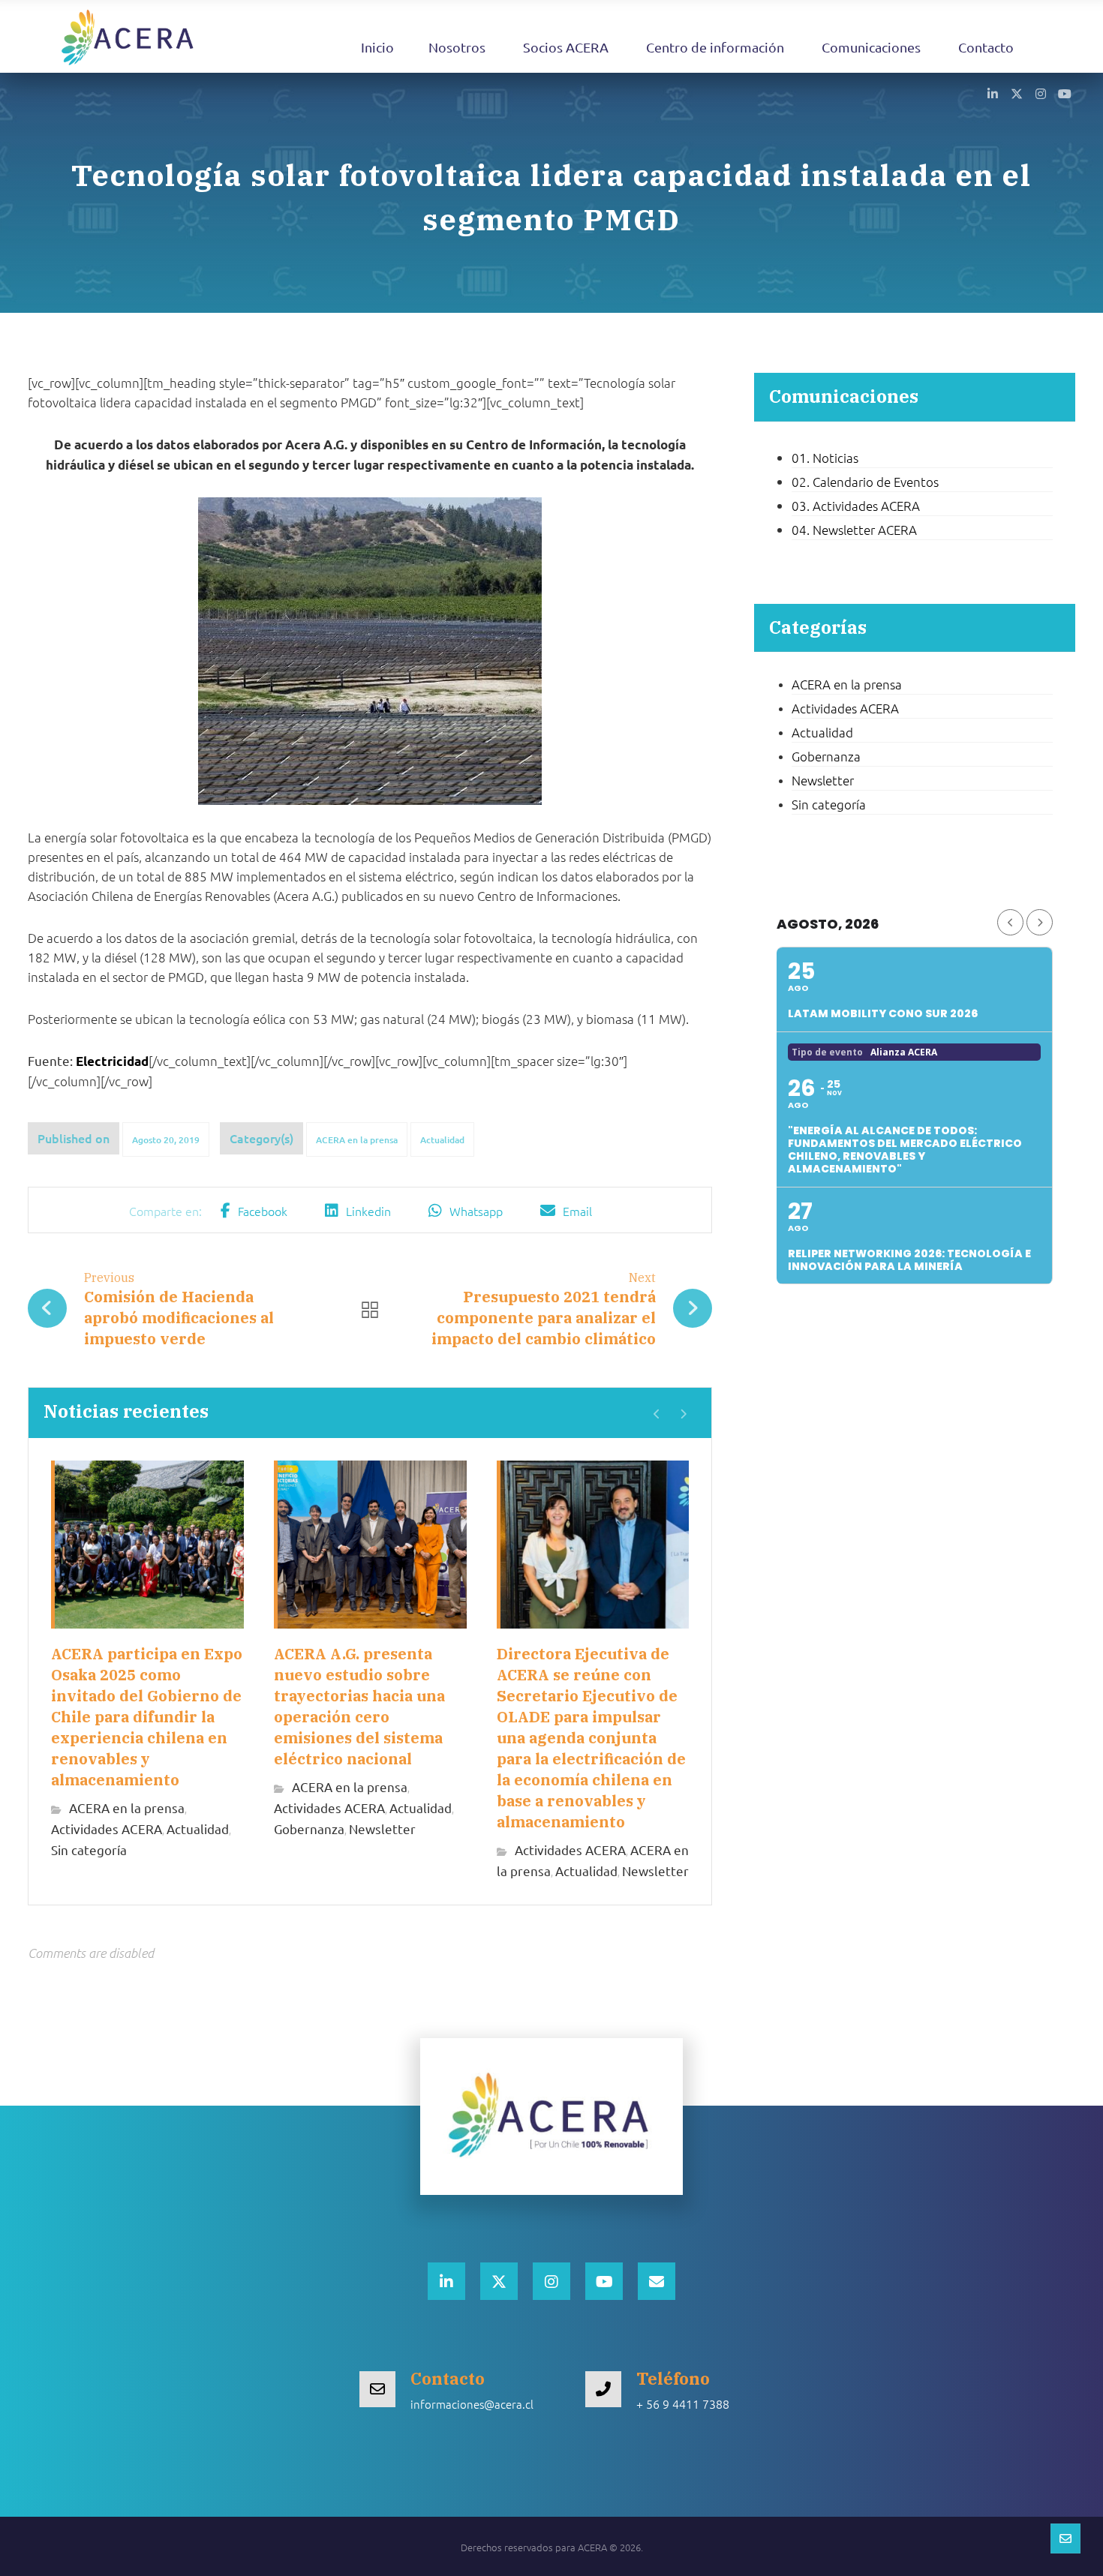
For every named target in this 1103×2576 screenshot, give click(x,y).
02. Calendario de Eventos (865, 482)
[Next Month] (1040, 922)
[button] (993, 93)
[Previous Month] (1010, 922)
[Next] (683, 1414)
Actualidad (442, 1140)
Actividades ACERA (107, 1828)
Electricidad (112, 1061)
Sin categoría (89, 1849)
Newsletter (382, 1828)
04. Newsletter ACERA (854, 530)
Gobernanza (309, 1828)
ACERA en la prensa (357, 1140)
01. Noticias (825, 458)
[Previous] (657, 1414)
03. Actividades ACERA (856, 506)
